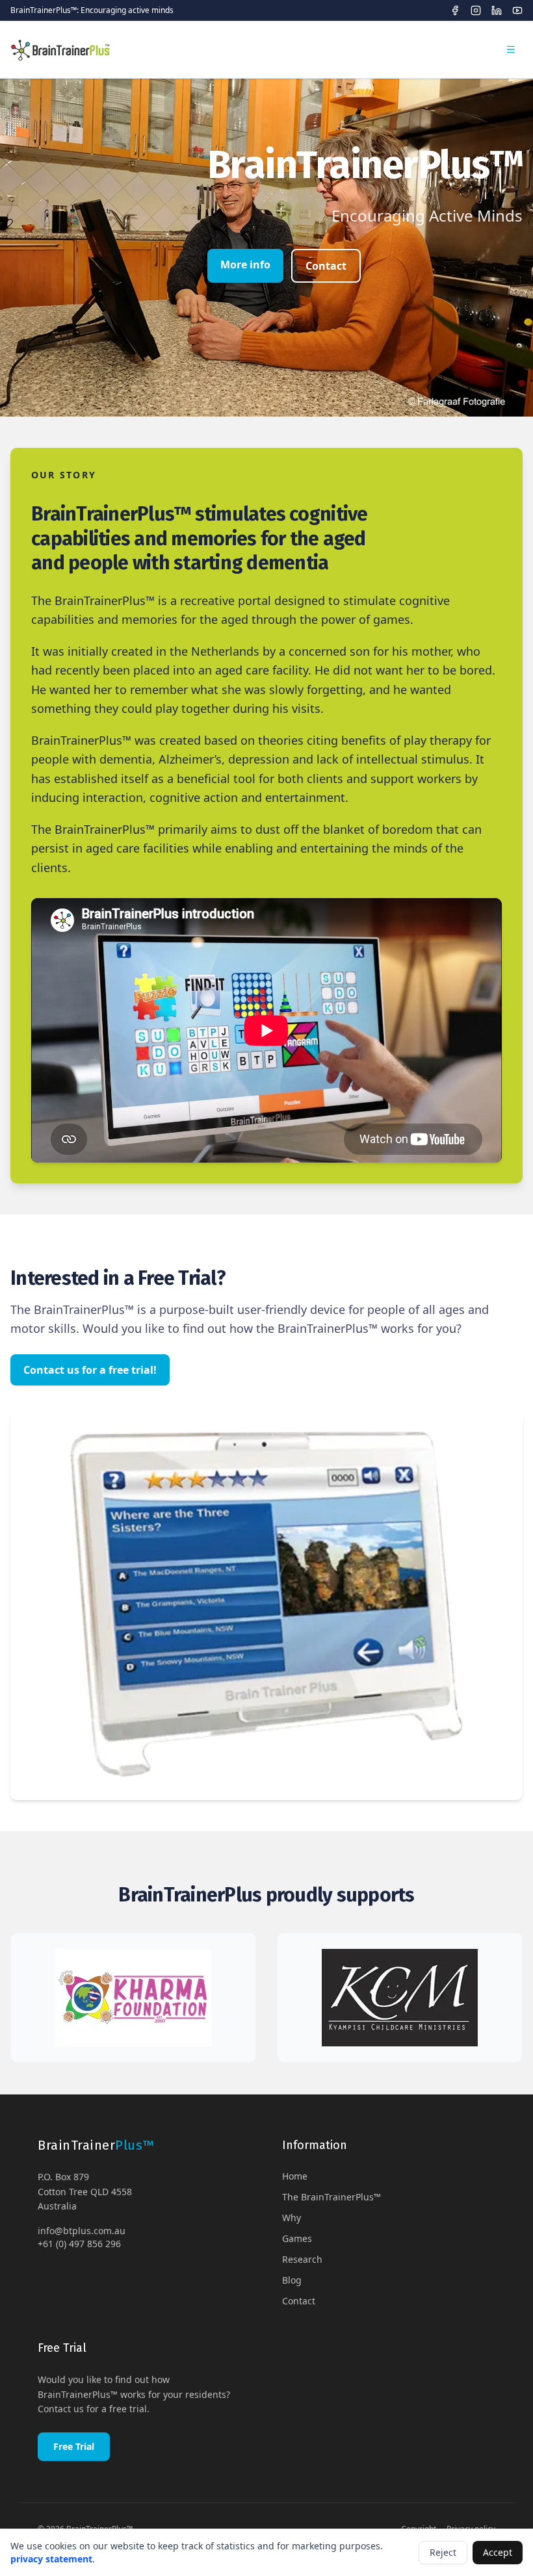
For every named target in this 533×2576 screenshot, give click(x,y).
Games (297, 2238)
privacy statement (51, 2559)
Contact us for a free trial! (90, 1370)
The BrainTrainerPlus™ (331, 2197)
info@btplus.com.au (82, 2231)
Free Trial (74, 2446)
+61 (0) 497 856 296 (79, 2244)
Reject (443, 2552)
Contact (326, 266)
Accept (498, 2552)
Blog (292, 2280)
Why (292, 2218)
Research (302, 2259)
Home (295, 2176)
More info (245, 264)
